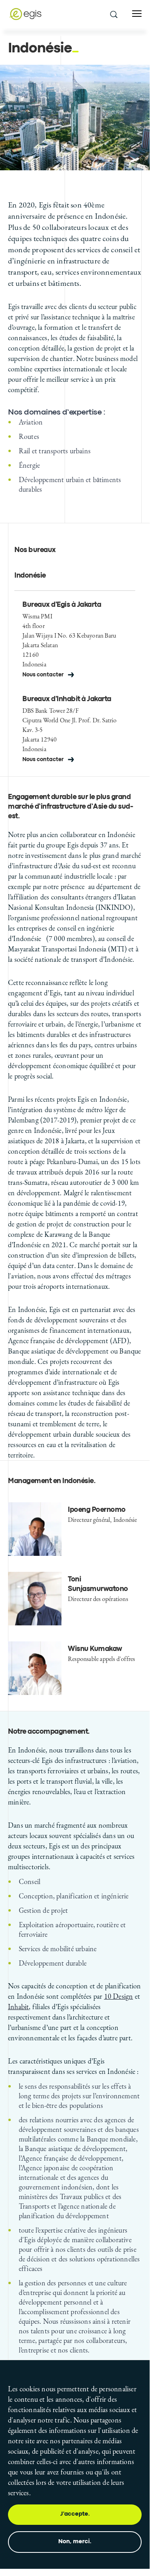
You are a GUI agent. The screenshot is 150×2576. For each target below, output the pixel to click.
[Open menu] (137, 14)
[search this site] (113, 14)
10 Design (119, 1996)
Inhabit (18, 2007)
